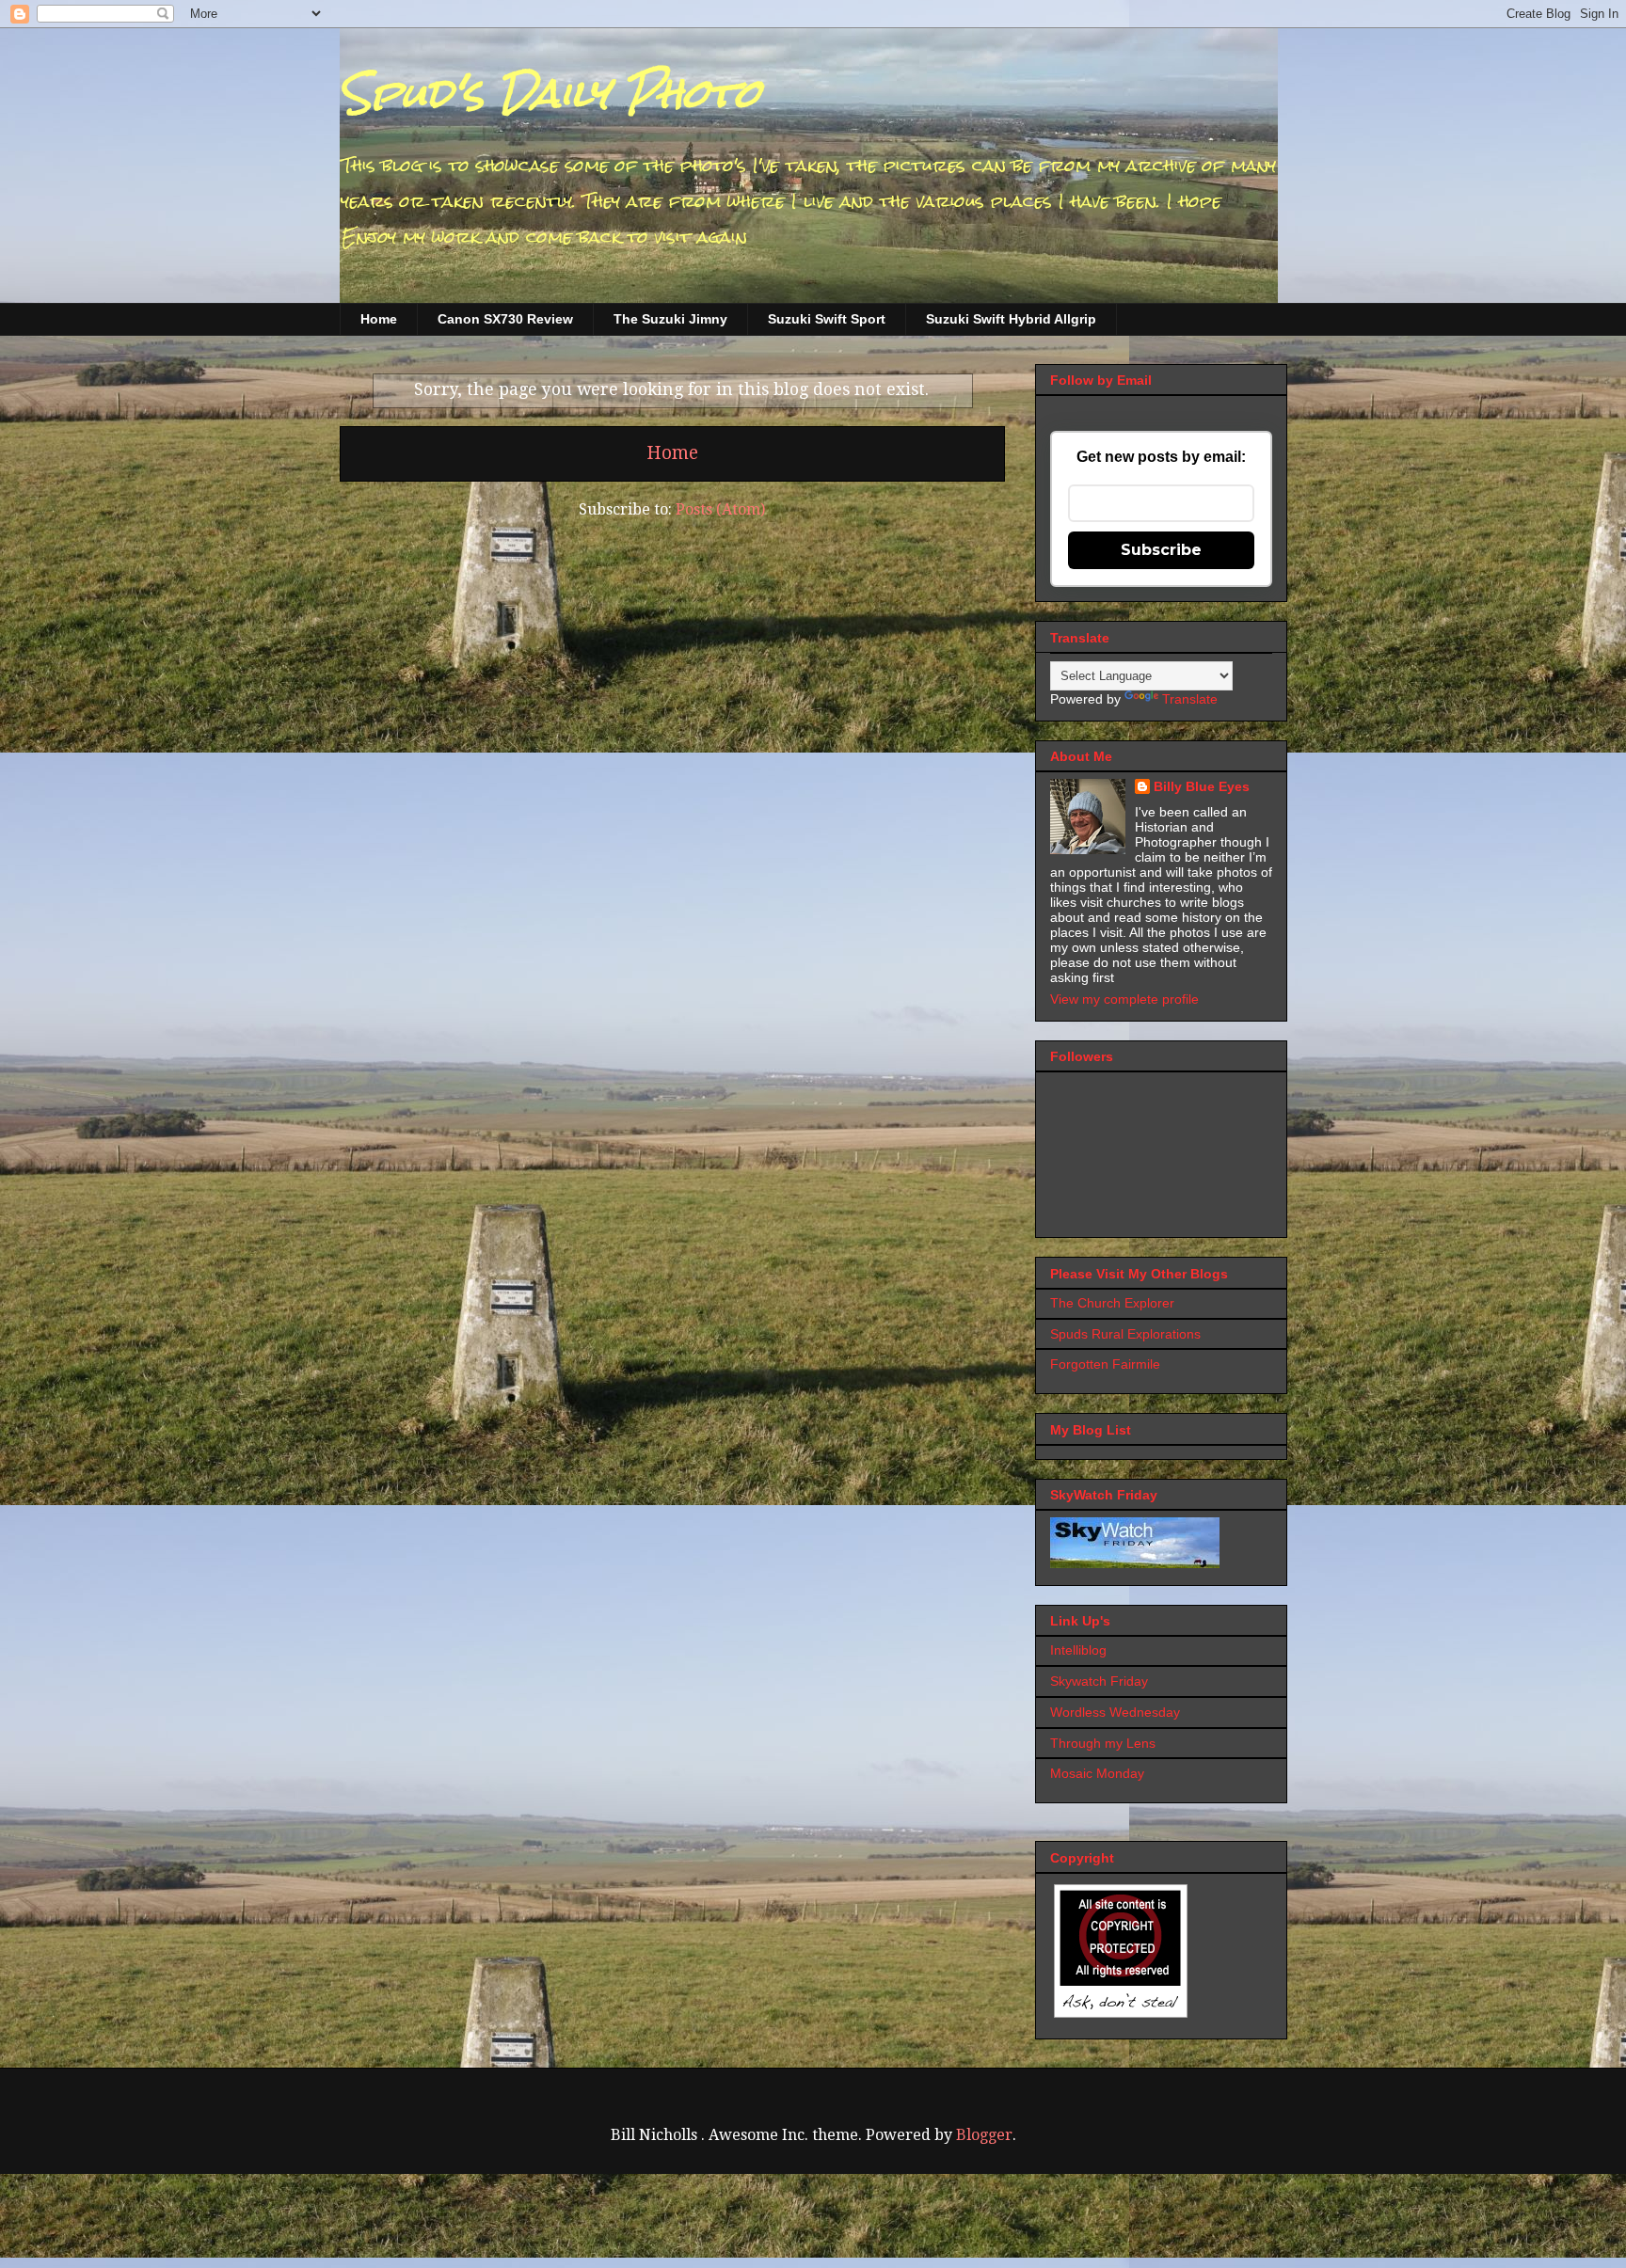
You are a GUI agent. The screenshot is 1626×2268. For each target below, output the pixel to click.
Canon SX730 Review (505, 319)
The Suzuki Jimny (670, 319)
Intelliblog (1078, 1650)
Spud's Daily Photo (550, 93)
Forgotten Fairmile (1105, 1364)
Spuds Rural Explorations (1125, 1334)
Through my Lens (1103, 1743)
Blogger (984, 2135)
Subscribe (1161, 550)
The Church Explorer (1112, 1303)
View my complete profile (1124, 999)
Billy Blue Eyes (1202, 786)
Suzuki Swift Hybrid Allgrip (1011, 319)
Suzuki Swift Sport (827, 319)
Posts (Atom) (720, 509)
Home (379, 319)
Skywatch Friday (1099, 1681)
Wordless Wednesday (1115, 1712)
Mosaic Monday (1097, 1773)
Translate (1190, 699)
